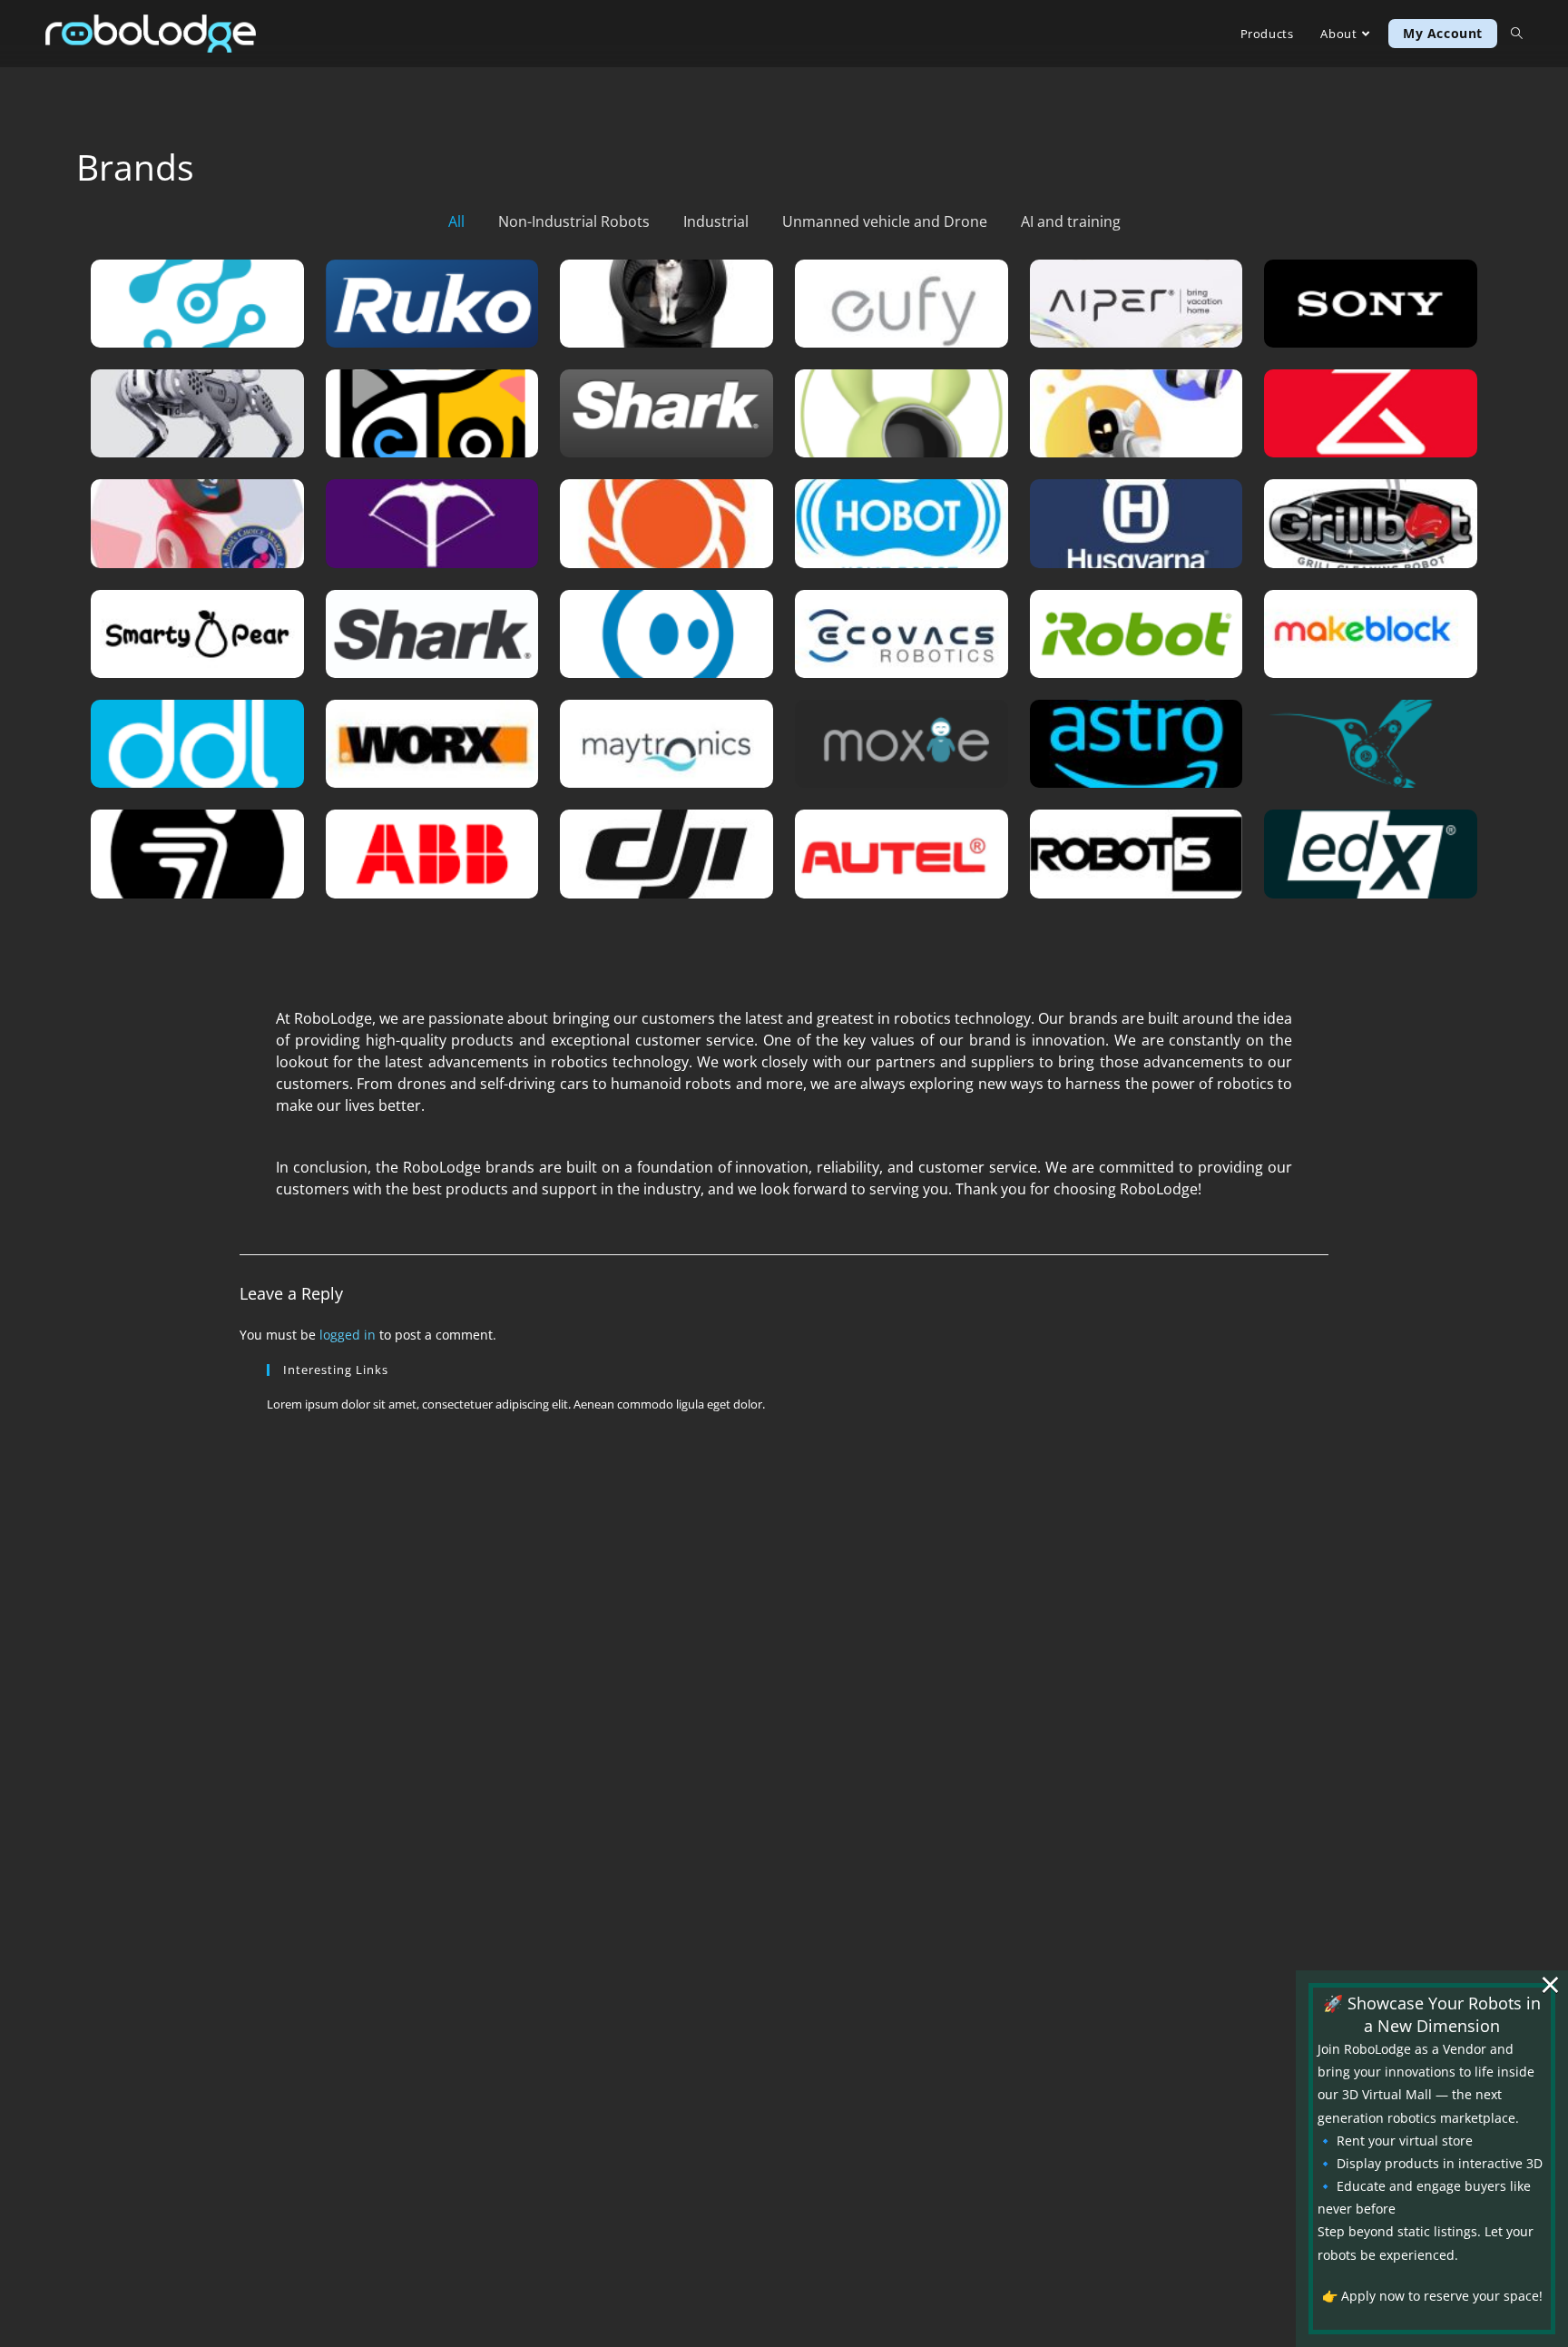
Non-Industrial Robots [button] (574, 221)
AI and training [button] (1071, 221)
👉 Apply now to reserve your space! (1432, 2296)
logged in (348, 1335)
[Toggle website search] (1517, 34)
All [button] (456, 221)
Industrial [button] (716, 221)
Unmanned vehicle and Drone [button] (885, 221)
